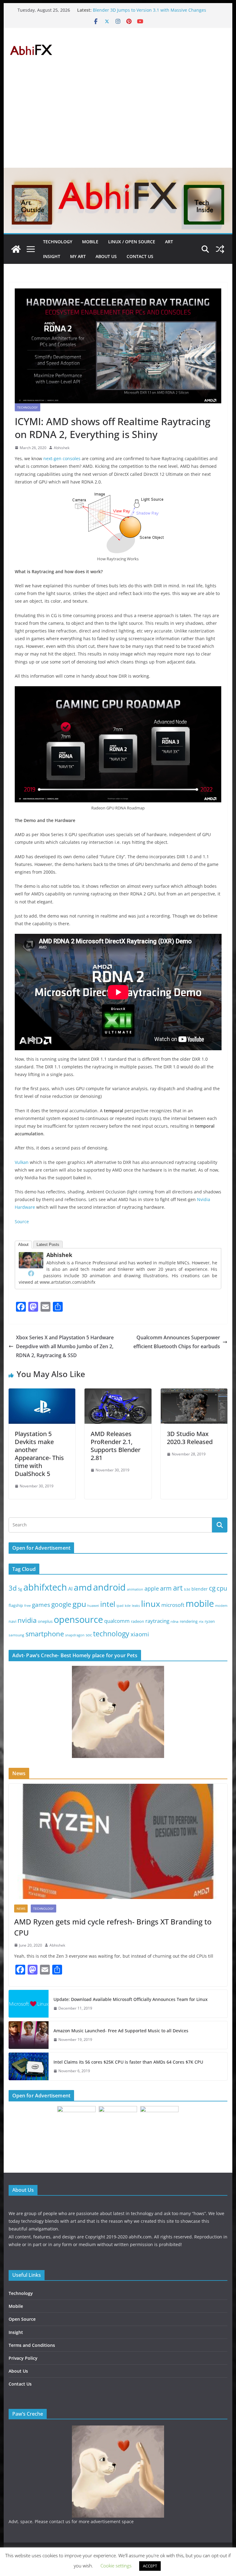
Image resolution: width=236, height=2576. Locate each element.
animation (135, 1589)
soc (89, 1635)
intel (108, 1604)
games (41, 1605)
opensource (78, 1619)
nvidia (27, 1620)
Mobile (90, 242)
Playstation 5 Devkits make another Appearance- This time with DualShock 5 (39, 1454)
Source (22, 1221)
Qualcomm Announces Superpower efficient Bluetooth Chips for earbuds (177, 1342)
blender (200, 1589)
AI (70, 1589)
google (61, 1604)
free (28, 1606)
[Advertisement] (118, 122)
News (21, 1909)
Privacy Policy (23, 2358)
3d (13, 1588)
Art (169, 242)
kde (128, 1606)
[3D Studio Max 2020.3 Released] (194, 1393)
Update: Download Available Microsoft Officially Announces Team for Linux (131, 1999)
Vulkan (22, 1162)
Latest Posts (48, 1245)
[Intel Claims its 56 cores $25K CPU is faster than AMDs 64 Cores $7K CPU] (29, 2066)
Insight (52, 256)
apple (152, 1588)
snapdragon (75, 1635)
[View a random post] (220, 249)
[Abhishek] (31, 1256)
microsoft (173, 1605)
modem (221, 1606)
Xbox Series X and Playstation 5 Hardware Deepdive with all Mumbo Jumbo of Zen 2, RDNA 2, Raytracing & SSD (65, 1346)
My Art (78, 256)
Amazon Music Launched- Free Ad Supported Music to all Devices (121, 2031)
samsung (16, 1635)
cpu (222, 1588)
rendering (189, 1621)
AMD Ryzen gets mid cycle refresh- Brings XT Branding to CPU (113, 1927)
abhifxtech (45, 1587)
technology (111, 1634)
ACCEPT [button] (150, 2566)
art (178, 1588)
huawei (93, 1605)
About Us (106, 256)
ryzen (210, 1621)
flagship (16, 1605)
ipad (120, 1605)
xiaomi (140, 1634)
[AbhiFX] (16, 249)
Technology (58, 242)
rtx (201, 1621)
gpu (79, 1604)
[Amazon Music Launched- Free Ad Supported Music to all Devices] (29, 2035)
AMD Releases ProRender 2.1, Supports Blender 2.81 (116, 1446)
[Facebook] (31, 1273)
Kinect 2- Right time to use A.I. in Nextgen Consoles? (146, 10)
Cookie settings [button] (116, 2566)
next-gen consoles (62, 458)
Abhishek (62, 448)
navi (12, 1621)
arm (166, 1588)
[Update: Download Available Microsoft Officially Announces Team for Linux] (29, 2004)
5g (20, 1589)
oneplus (45, 1621)
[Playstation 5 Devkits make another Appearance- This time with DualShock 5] (42, 1393)
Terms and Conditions (32, 2345)
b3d (187, 1589)
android (109, 1587)
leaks (136, 1605)
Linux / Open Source (132, 242)
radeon (138, 1621)
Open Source (22, 2319)
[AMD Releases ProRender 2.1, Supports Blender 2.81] (118, 1393)
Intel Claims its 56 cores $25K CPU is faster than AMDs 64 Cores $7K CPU (128, 2062)
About (23, 1245)
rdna (175, 1621)
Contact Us (140, 256)
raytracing (157, 1621)
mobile (200, 1603)
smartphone (45, 1634)
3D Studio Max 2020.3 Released (190, 1438)
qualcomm (117, 1621)
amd (83, 1587)
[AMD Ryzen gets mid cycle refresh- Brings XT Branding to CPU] (118, 1841)
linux (151, 1604)
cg (212, 1588)
